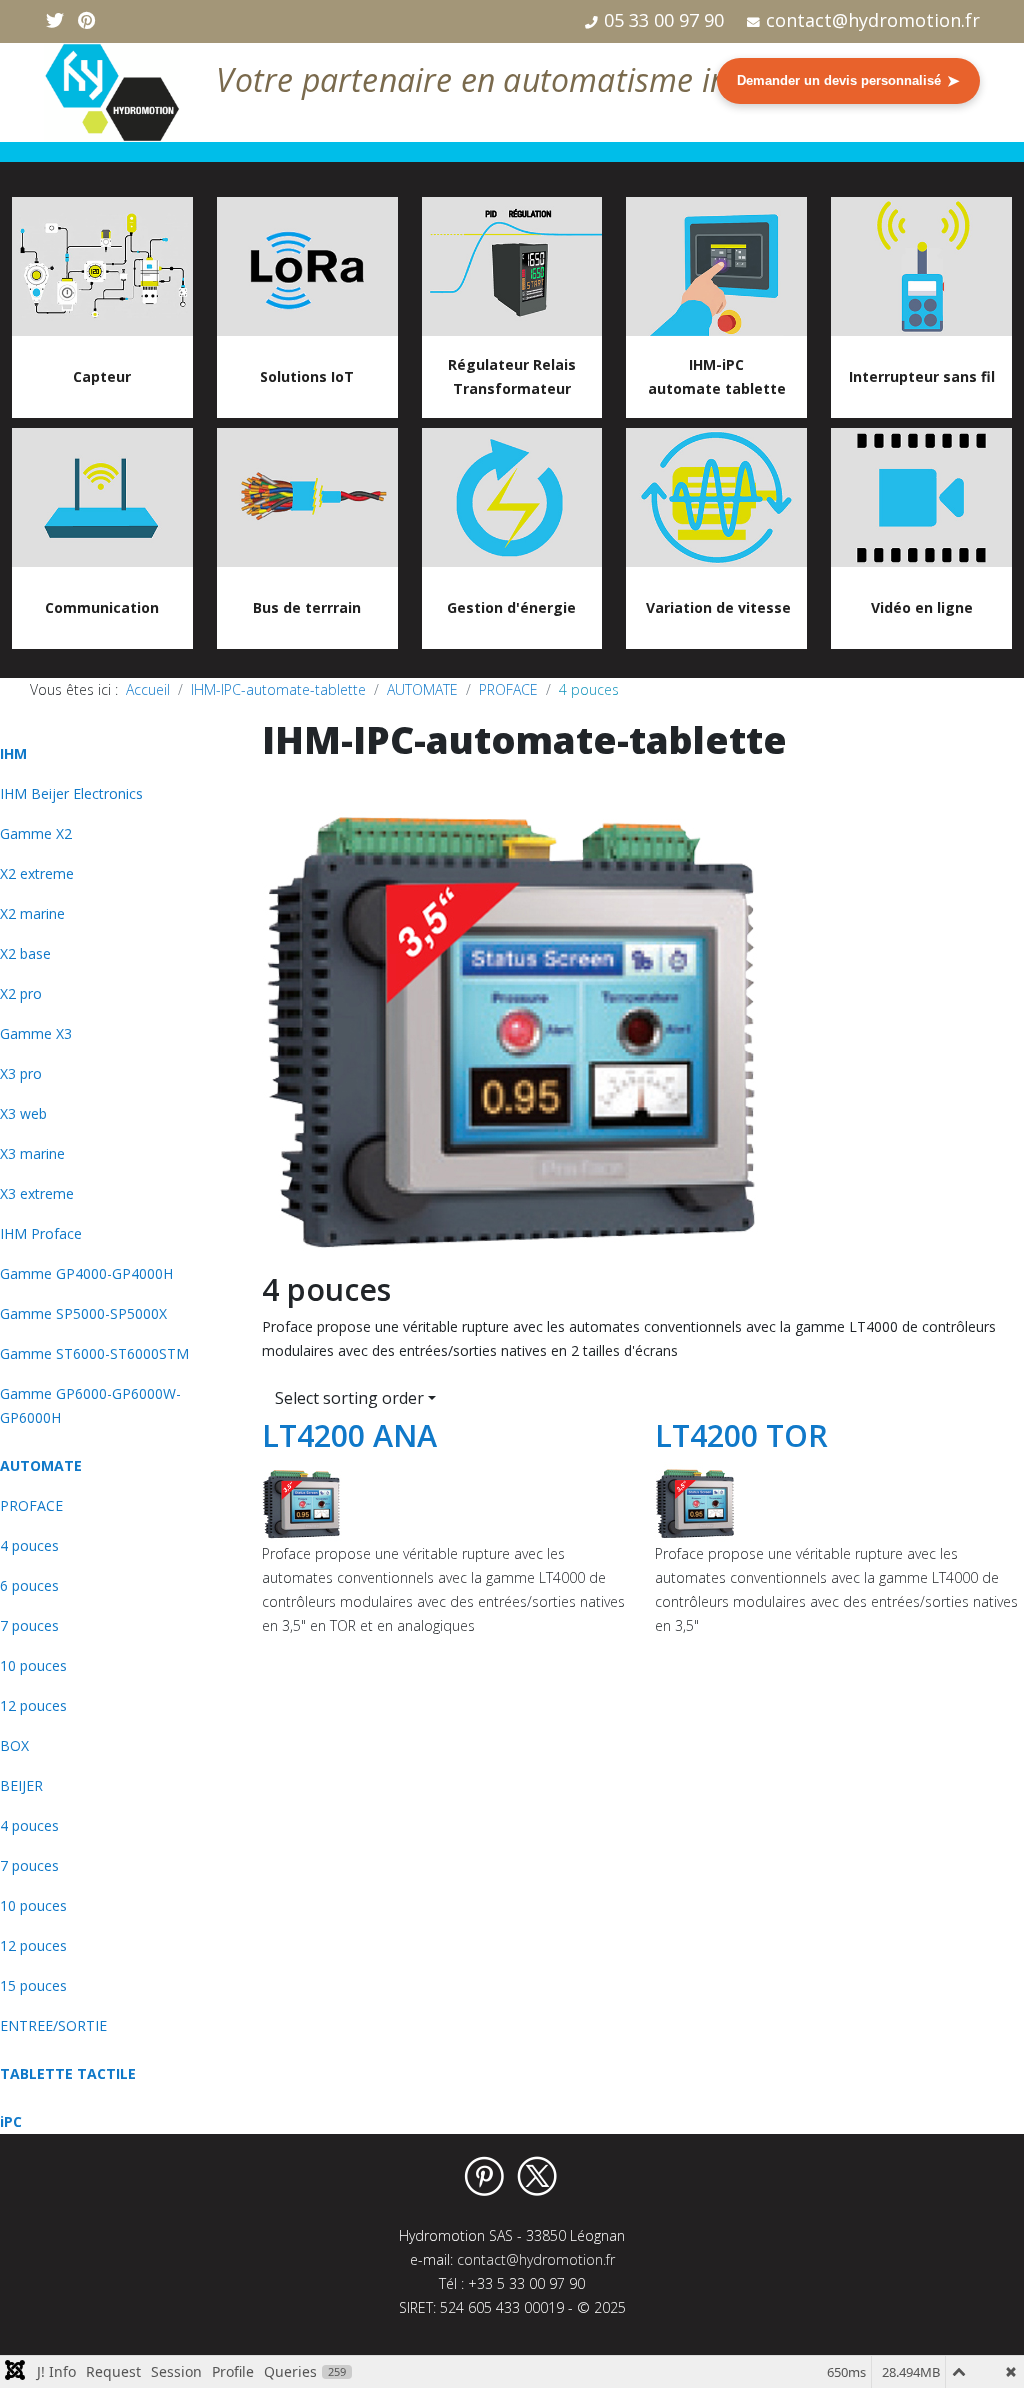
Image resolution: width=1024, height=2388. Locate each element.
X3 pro (21, 1073)
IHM (13, 753)
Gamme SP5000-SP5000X (83, 1313)
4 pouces (29, 1545)
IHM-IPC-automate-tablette (278, 689)
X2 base (25, 953)
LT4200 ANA (349, 1435)
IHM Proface (41, 1233)
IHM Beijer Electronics (71, 793)
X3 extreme (37, 1193)
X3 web (23, 1113)
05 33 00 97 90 (664, 20)
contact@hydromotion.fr (873, 20)
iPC (11, 2121)
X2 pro (21, 993)
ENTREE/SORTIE (53, 2025)
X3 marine (32, 1153)
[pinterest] (86, 20)
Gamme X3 (36, 1033)
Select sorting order (349, 1398)
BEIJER (21, 1785)
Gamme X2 (36, 833)
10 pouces (33, 1665)
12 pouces (33, 1705)
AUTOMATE (422, 689)
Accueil (148, 689)
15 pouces (33, 1985)
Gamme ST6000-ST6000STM (94, 1353)
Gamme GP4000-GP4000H (86, 1273)
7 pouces (29, 1625)
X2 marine (32, 913)
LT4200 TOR (741, 1435)
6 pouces (29, 1585)
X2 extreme (37, 873)
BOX (14, 1745)
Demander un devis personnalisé (848, 80)
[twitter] (55, 20)
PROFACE (508, 689)
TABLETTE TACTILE (68, 2073)
